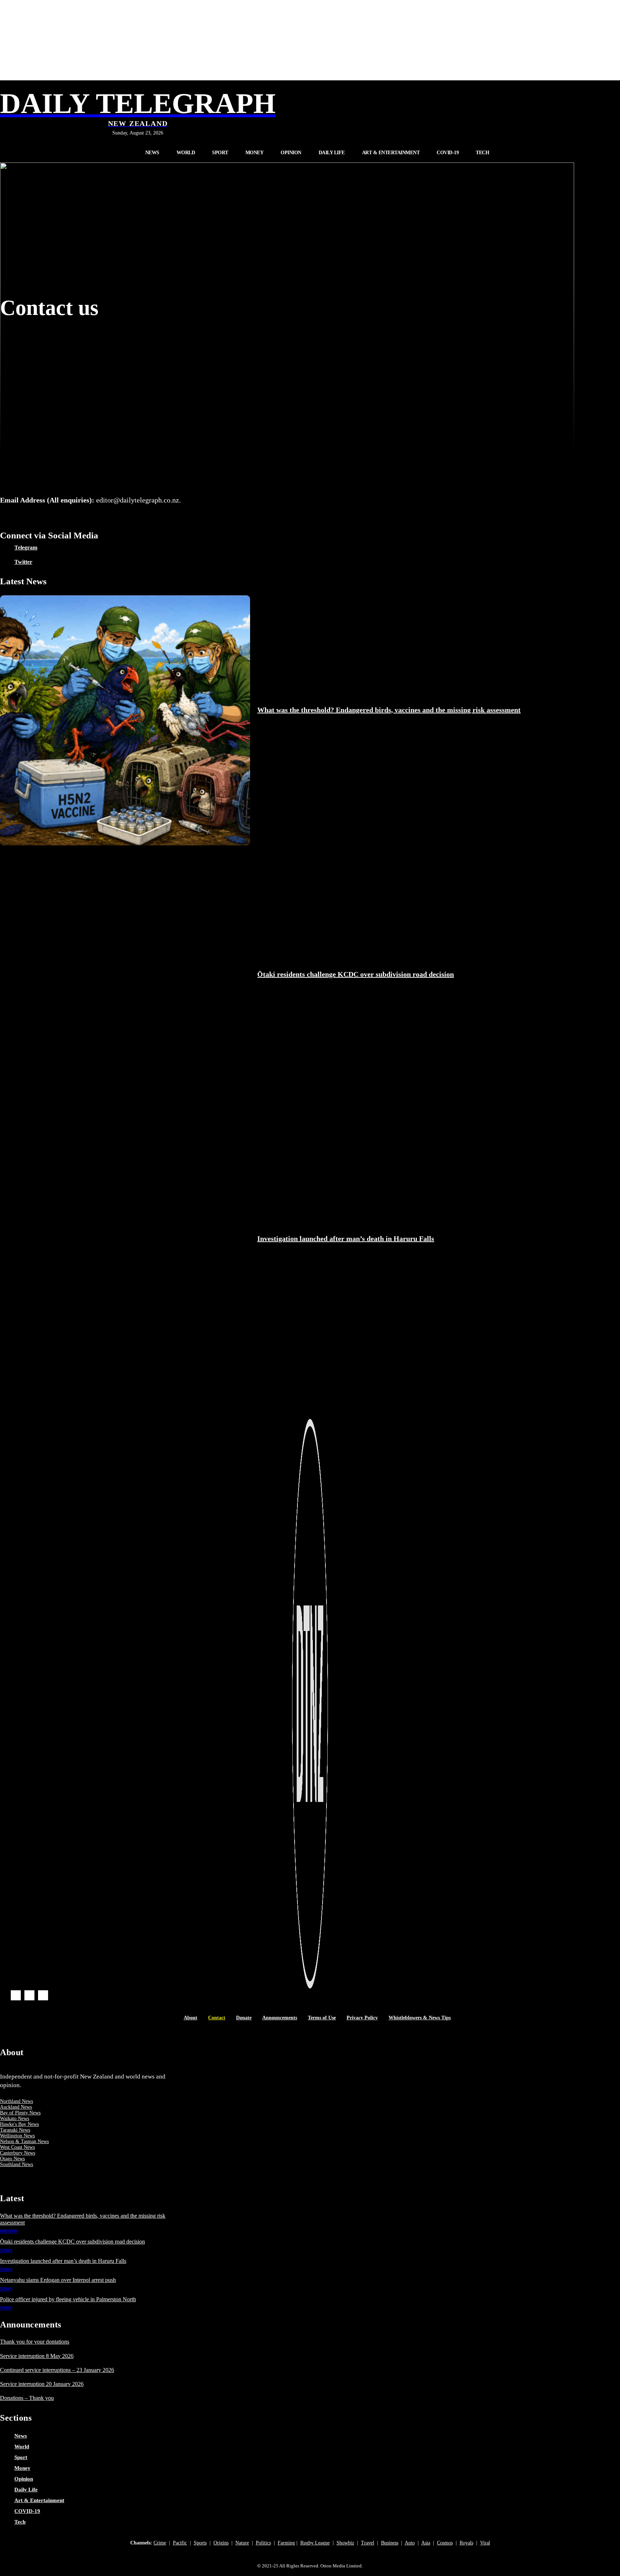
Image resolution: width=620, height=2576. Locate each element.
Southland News (17, 2164)
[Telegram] (5, 548)
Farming (286, 2543)
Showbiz (345, 2543)
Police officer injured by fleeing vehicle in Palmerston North (68, 2299)
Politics (263, 2543)
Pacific (180, 2543)
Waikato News (15, 2119)
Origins (221, 2543)
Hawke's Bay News (19, 2124)
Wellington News (17, 2136)
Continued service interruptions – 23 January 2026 (57, 2370)
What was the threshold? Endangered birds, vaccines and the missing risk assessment (389, 710)
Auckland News (16, 2107)
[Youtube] (43, 1995)
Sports (200, 2543)
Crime (160, 2543)
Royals (466, 2543)
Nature (242, 2543)
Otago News (12, 2159)
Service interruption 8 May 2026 (37, 2356)
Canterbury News (18, 2153)
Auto (410, 2543)
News (6, 2251)
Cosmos (445, 2543)
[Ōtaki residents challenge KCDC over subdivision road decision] (125, 985)
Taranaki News (15, 2130)
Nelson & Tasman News (24, 2141)
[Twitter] (5, 562)
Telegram (26, 548)
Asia (426, 2543)
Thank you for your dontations (35, 2342)
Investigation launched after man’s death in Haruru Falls (346, 1239)
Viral (485, 2543)
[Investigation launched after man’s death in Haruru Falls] (125, 1249)
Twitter (23, 562)
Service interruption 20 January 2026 (42, 2384)
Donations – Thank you (27, 2398)
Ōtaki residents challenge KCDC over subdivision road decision (356, 974)
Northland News (17, 2101)
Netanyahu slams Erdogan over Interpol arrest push (58, 2280)
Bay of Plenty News (20, 2113)
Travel (368, 2543)
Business (390, 2543)
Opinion (9, 2231)
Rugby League (315, 2543)
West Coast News (17, 2147)
